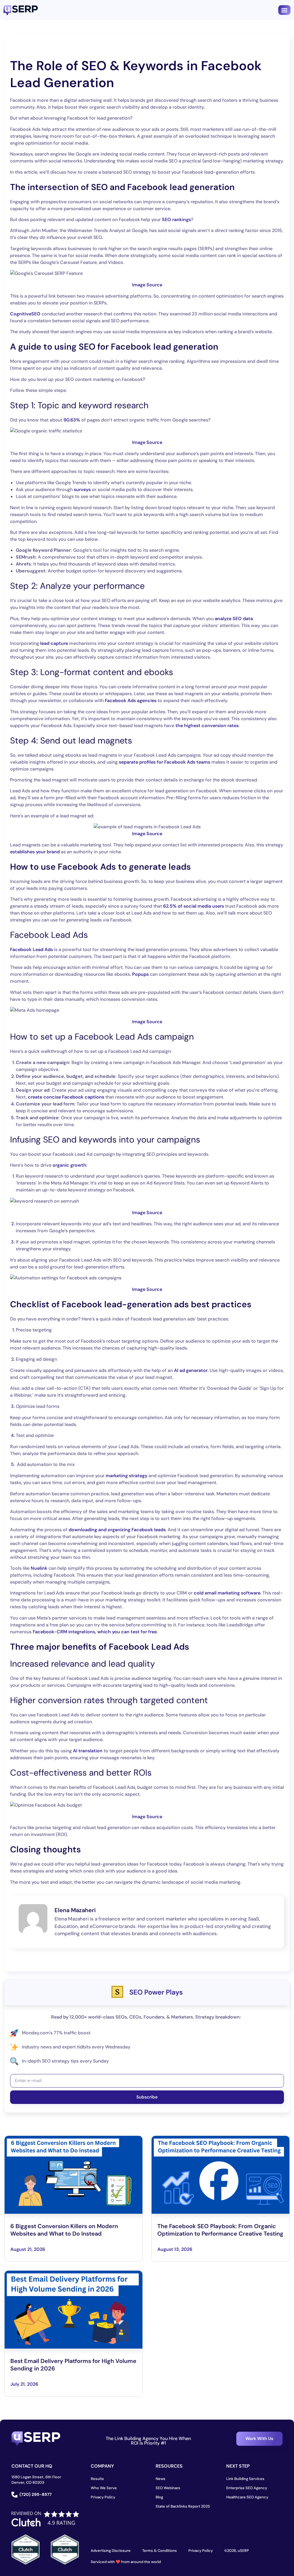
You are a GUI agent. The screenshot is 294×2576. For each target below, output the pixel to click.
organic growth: (69, 1165)
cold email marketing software (227, 1593)
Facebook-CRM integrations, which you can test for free (95, 1632)
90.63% (72, 420)
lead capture (54, 643)
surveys (82, 489)
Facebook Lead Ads (31, 949)
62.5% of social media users (194, 906)
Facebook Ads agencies (131, 700)
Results (97, 2479)
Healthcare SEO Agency (247, 2497)
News (160, 2479)
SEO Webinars (168, 2488)
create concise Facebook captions (66, 1097)
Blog (159, 2497)
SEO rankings (176, 220)
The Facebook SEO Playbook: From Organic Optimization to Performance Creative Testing (220, 2230)
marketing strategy (126, 1476)
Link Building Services (245, 2479)
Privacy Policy (103, 2497)
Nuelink (39, 1568)
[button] (284, 10)
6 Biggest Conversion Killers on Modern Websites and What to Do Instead (64, 2230)
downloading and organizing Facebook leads (117, 1530)
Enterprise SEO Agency (247, 2488)
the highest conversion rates (207, 726)
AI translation (88, 1751)
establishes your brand (35, 852)
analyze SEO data (234, 619)
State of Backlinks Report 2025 (183, 2506)
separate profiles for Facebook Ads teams (165, 762)
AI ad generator (191, 1370)
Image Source (147, 285)
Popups (140, 974)
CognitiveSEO (25, 314)
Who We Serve (104, 2488)
